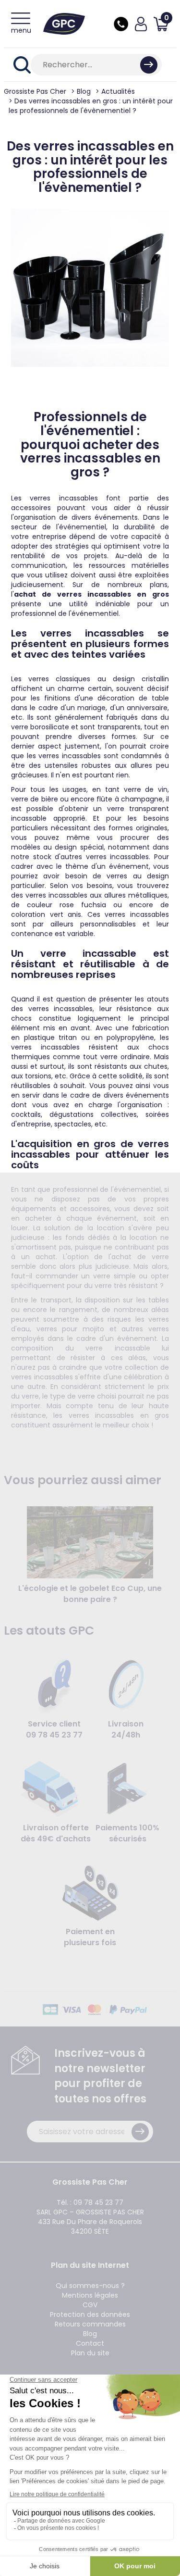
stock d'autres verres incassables (91, 857)
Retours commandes (90, 2324)
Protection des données (90, 2314)
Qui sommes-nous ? (90, 2286)
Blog (90, 2334)
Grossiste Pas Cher (35, 91)
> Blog (81, 91)
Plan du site (90, 2353)
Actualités (118, 91)
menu (21, 30)
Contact (90, 2343)
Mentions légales (90, 2295)
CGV (90, 2305)
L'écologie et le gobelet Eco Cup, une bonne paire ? (90, 1594)
